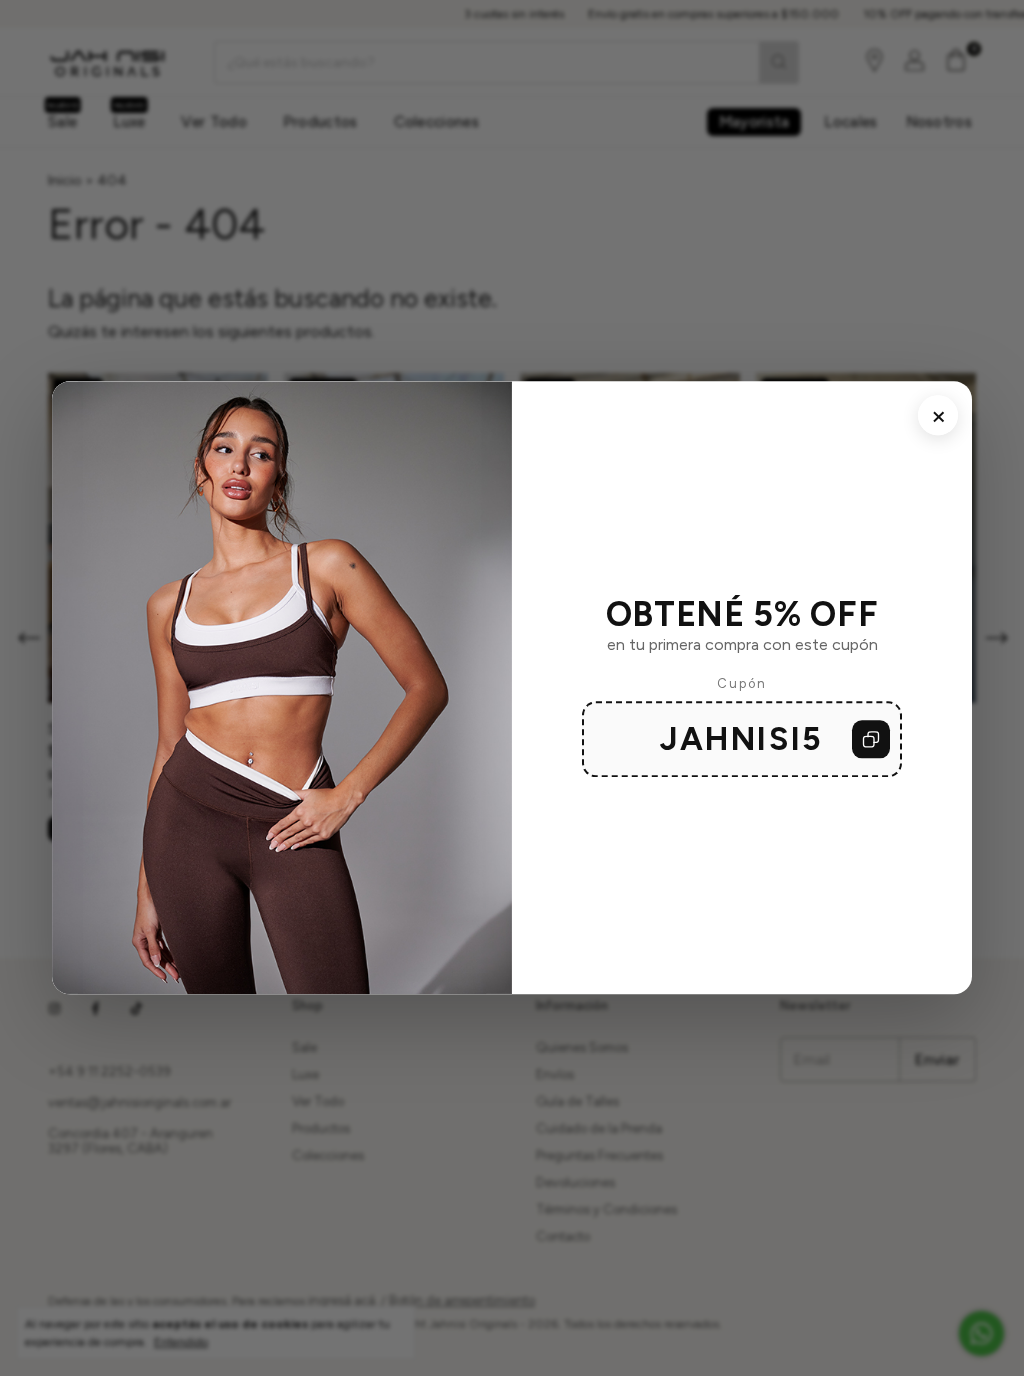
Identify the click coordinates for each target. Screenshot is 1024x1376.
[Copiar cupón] (871, 740)
